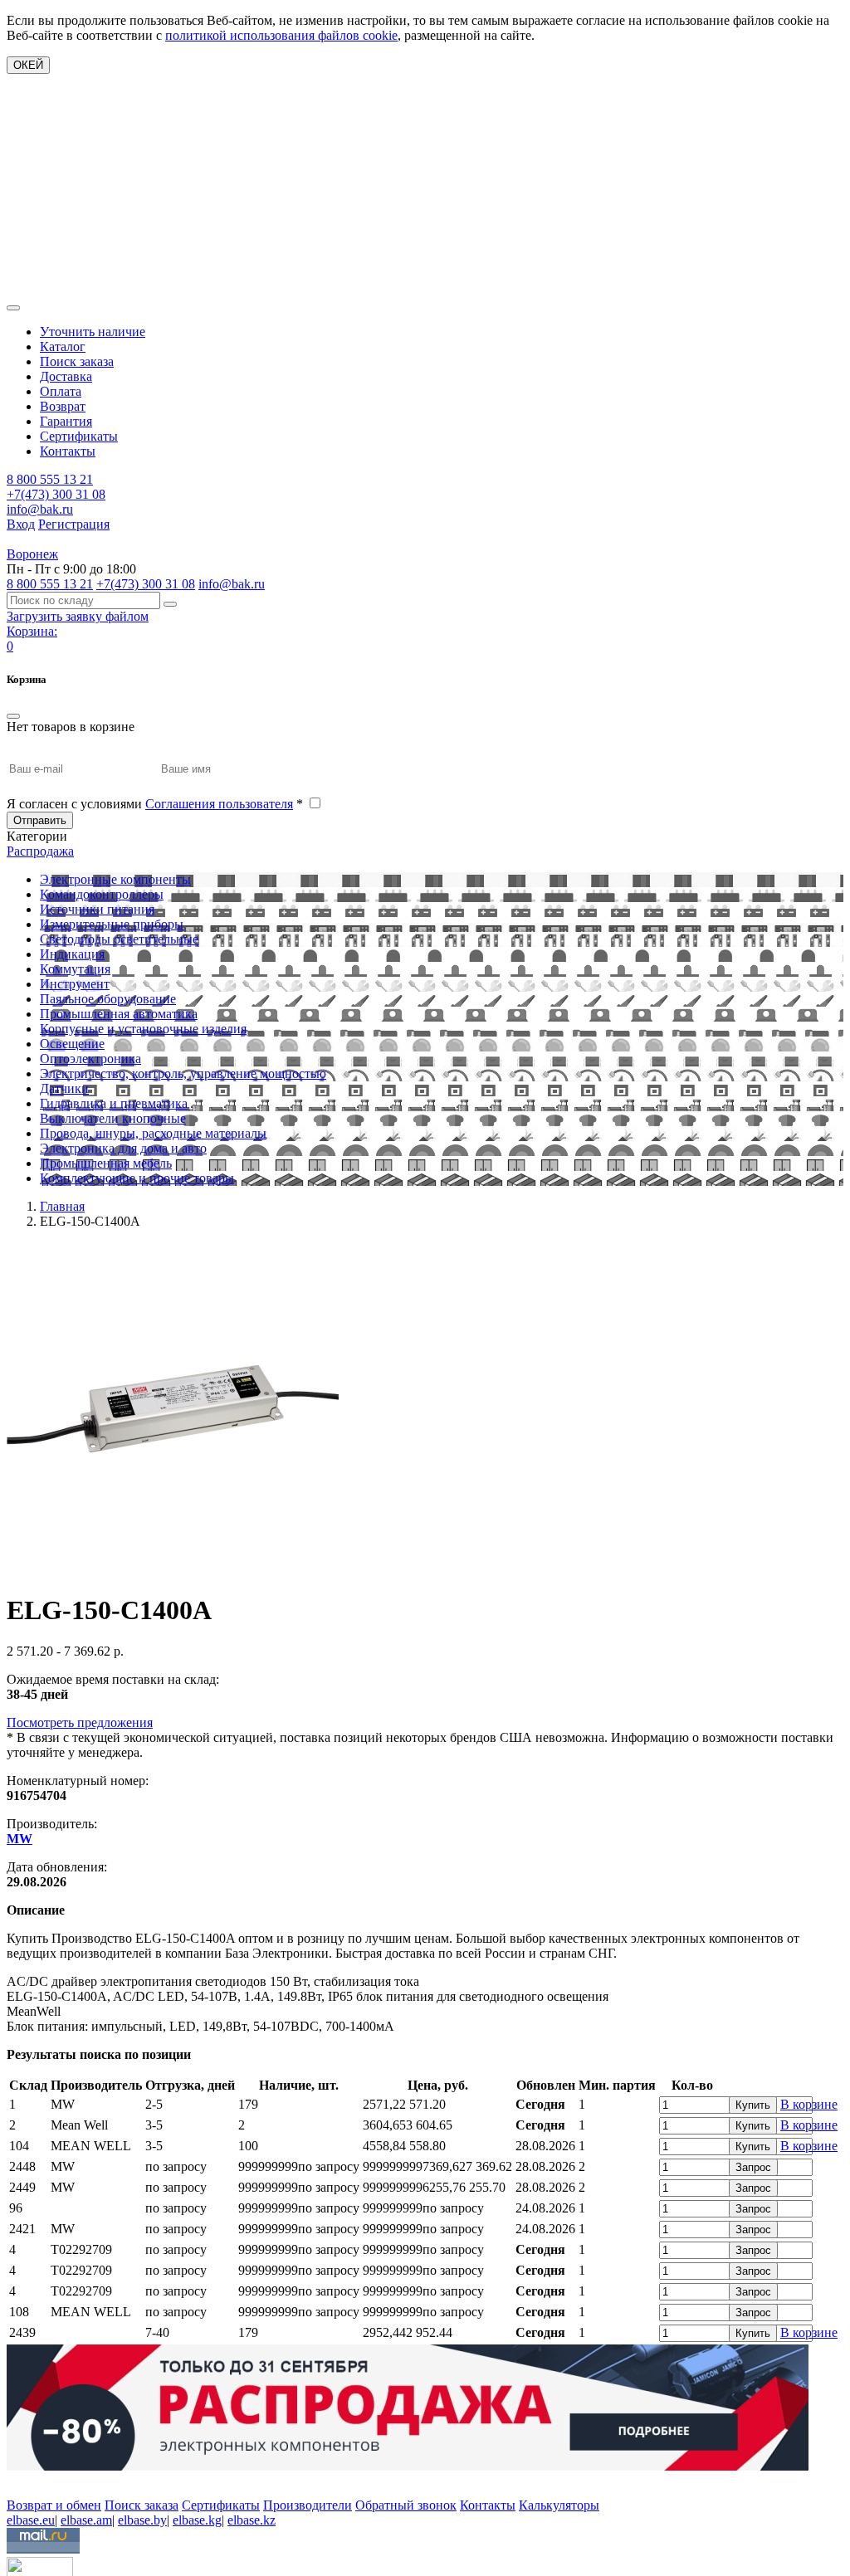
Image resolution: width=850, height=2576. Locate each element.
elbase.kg (197, 2520)
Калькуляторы (559, 2505)
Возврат (63, 406)
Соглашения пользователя (219, 804)
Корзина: (32, 631)
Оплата (61, 391)
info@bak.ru (40, 509)
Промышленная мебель (106, 1163)
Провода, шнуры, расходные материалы (153, 1133)
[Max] (19, 2481)
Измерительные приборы (112, 924)
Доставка (66, 376)
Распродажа (40, 851)
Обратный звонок (406, 2505)
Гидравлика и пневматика (114, 1103)
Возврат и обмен (54, 2505)
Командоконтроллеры (102, 894)
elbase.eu (31, 2520)
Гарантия (66, 421)
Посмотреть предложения (80, 1722)
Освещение (72, 1044)
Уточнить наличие (93, 332)
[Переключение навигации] (13, 308)
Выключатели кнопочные (113, 1118)
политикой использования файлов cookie (281, 35)
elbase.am (86, 2520)
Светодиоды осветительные (119, 939)
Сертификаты (79, 436)
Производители (308, 2505)
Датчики (64, 1088)
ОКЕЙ (28, 65)
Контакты (68, 451)
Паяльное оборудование (108, 999)
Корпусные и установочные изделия (143, 1029)
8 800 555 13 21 (50, 479)
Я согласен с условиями (155, 804)
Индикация (72, 954)
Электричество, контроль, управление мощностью (183, 1073)
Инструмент (75, 984)
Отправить (40, 820)
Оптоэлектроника (90, 1059)
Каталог (63, 346)
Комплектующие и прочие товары (137, 1178)
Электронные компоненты (115, 879)
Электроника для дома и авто (123, 1148)
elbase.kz (252, 2520)
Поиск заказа (77, 361)
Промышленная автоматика (119, 1014)
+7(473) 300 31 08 (56, 494)
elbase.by (142, 2520)
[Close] (13, 716)
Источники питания (97, 909)
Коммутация (75, 969)
